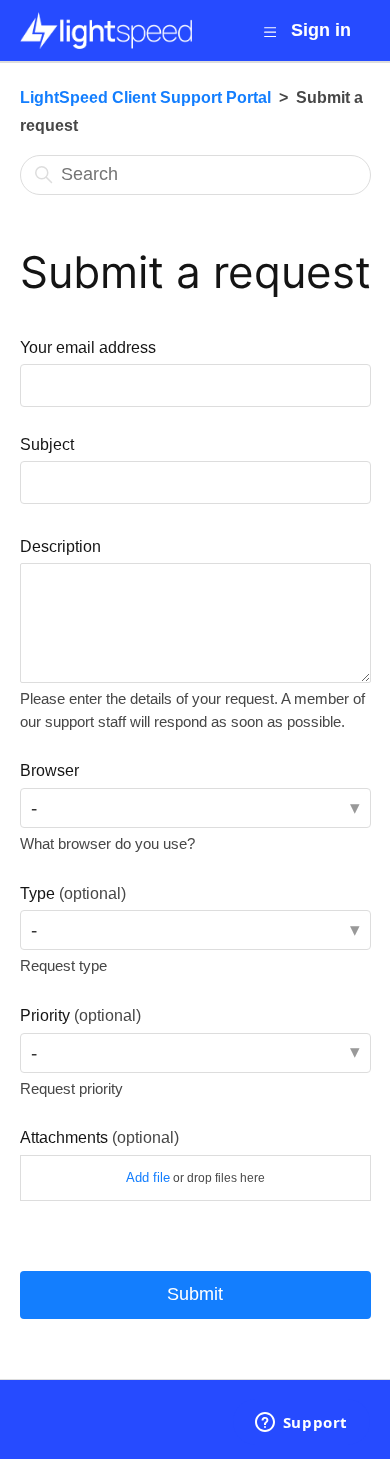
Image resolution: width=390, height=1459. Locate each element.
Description (60, 546)
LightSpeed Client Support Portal (145, 97)
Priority (80, 1015)
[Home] (106, 30)
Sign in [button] (321, 30)
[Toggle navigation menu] (269, 32)
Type (73, 893)
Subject (47, 444)
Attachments (99, 1137)
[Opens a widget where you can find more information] (301, 1424)
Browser (49, 770)
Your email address (88, 347)
